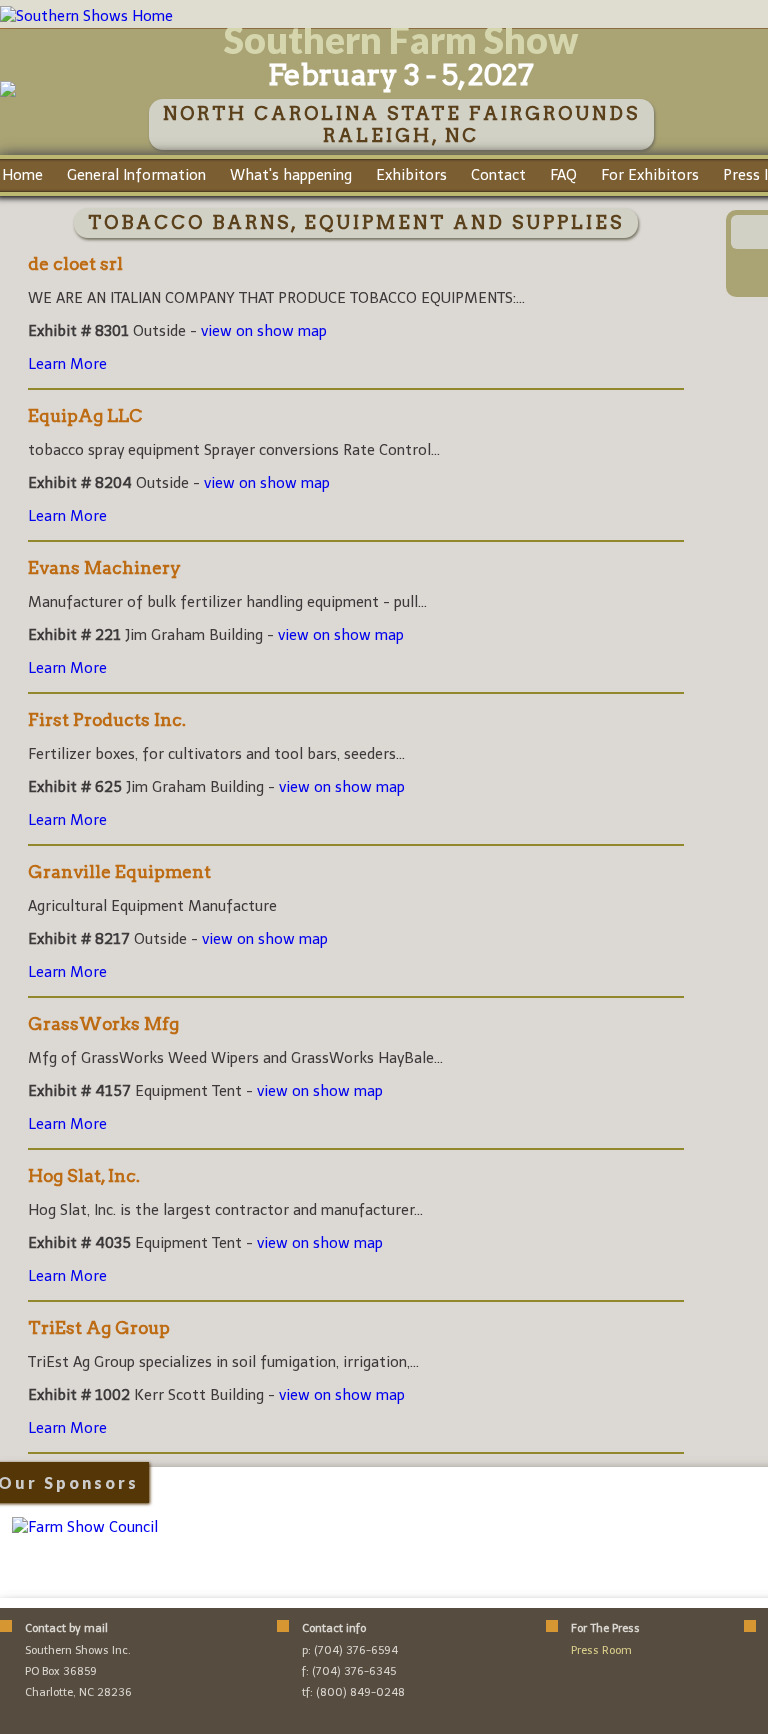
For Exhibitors (650, 175)
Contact (498, 175)
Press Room (601, 1650)
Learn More (67, 364)
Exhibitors (411, 175)
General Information (136, 175)
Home (22, 175)
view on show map (264, 331)
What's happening (291, 175)
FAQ (563, 175)
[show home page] (8, 92)
